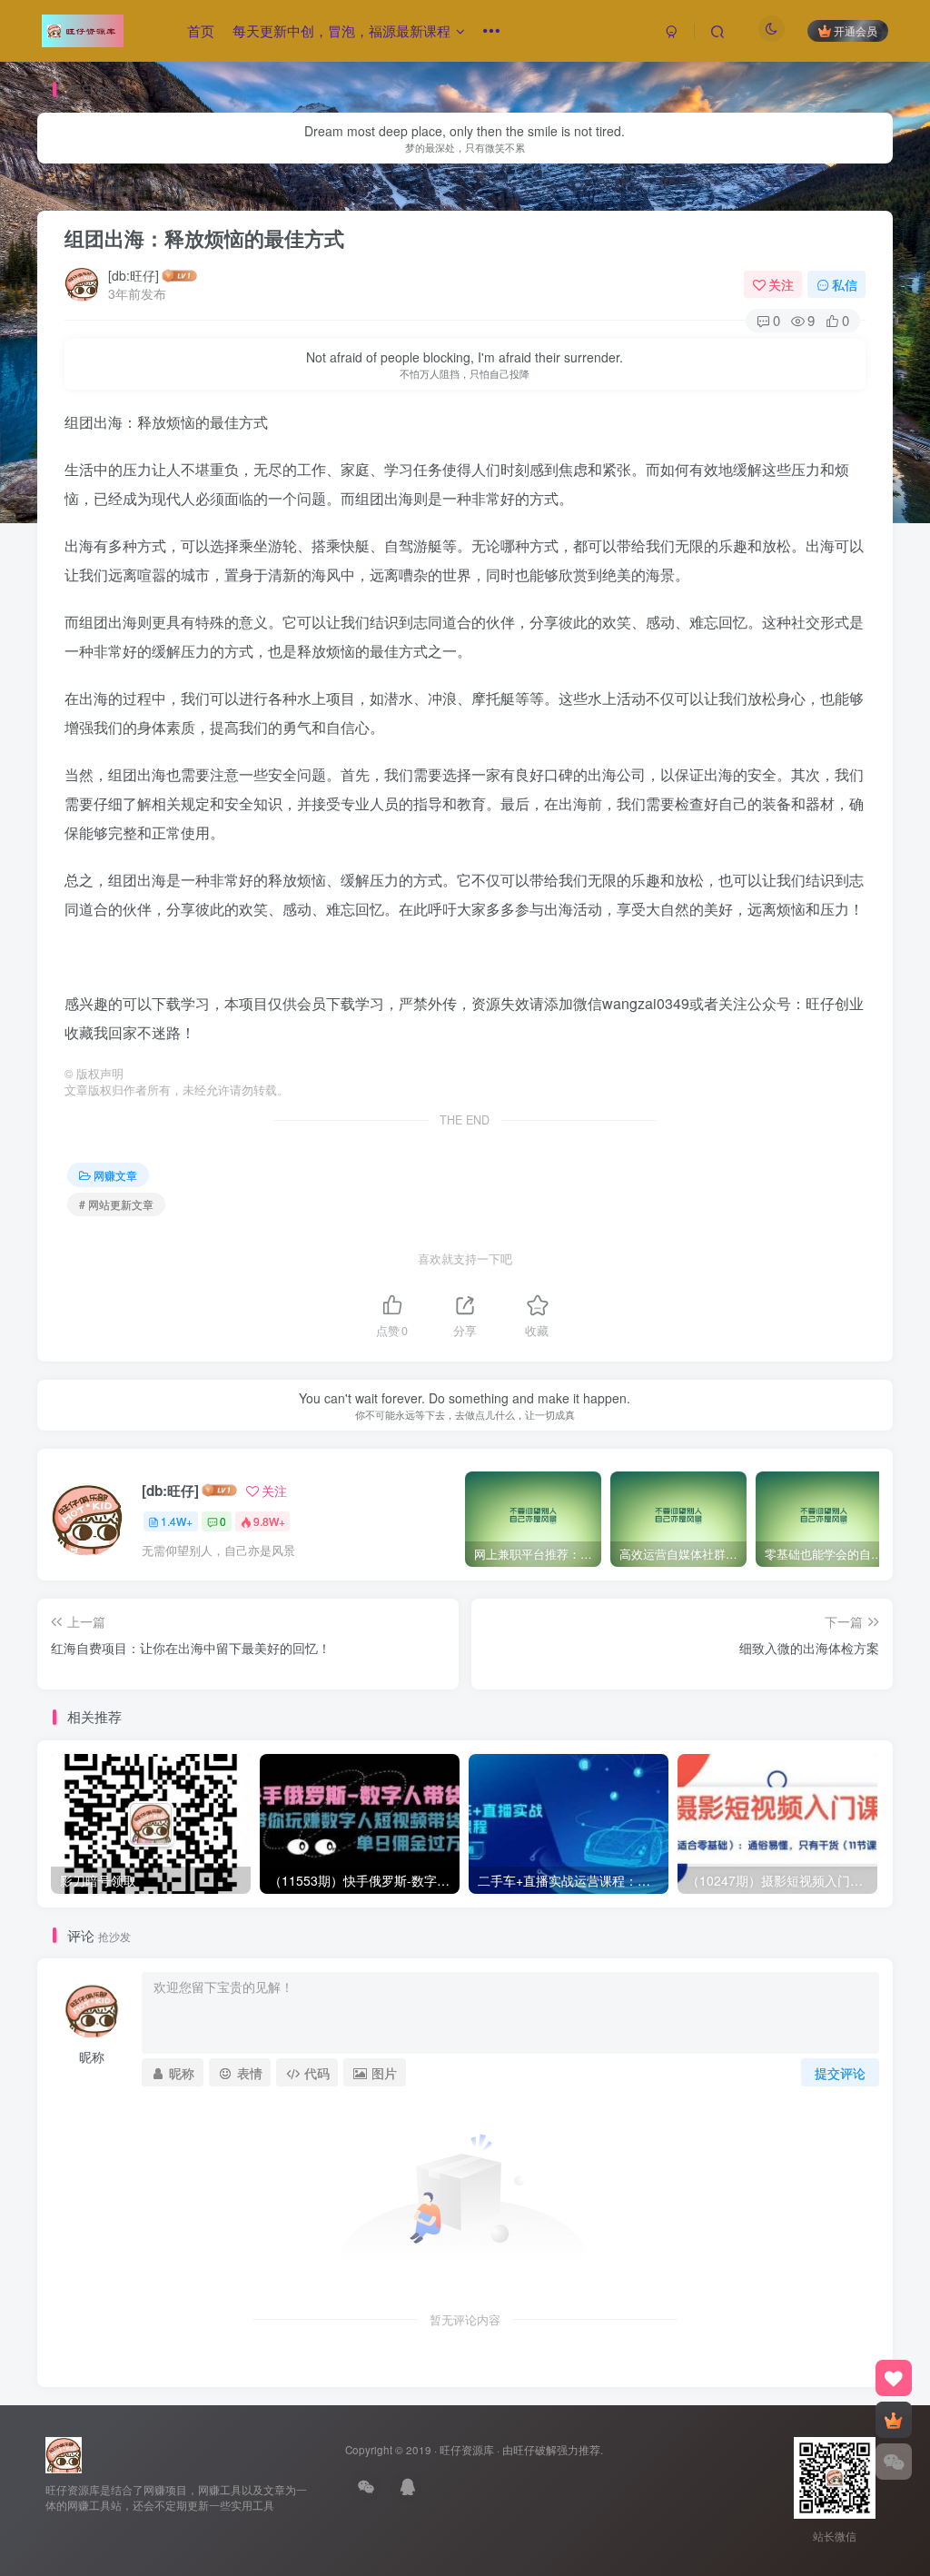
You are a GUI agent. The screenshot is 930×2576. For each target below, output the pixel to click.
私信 (845, 284)
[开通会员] (894, 2420)
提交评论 (840, 2073)
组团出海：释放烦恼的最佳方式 (204, 238)
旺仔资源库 (467, 2450)
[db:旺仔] (134, 275)
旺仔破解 (535, 2450)
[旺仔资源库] (64, 2453)
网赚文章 (123, 191)
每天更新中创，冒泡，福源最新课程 (341, 30)
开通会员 (856, 30)
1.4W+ (177, 1521)
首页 (201, 30)
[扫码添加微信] (894, 2462)
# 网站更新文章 (116, 1204)
